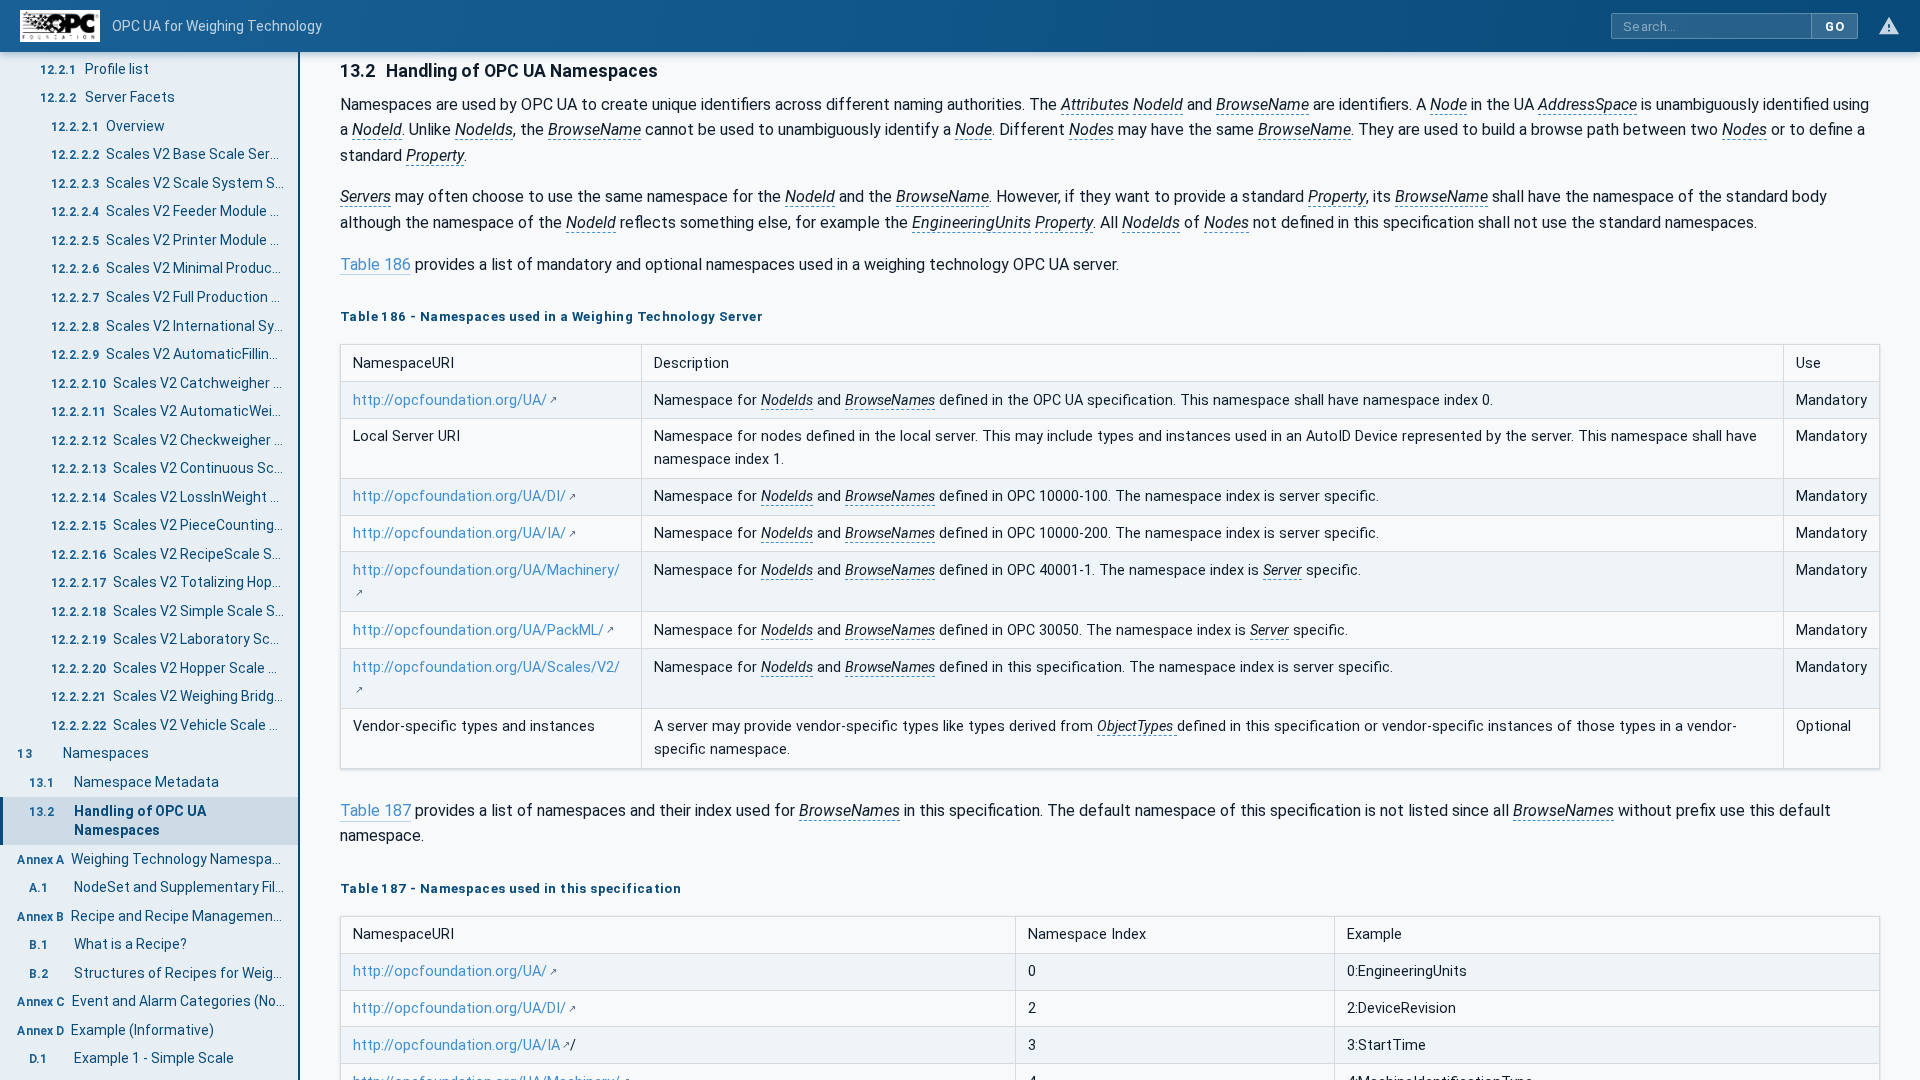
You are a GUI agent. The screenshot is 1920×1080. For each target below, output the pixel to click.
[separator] (300, 566)
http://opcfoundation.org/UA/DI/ (459, 496)
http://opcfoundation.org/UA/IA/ (459, 533)
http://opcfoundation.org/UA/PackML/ (478, 630)
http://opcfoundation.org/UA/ (450, 400)
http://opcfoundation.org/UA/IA (456, 1045)
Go (1834, 26)
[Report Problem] (1889, 26)
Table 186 (375, 264)
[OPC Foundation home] (60, 26)
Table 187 (375, 810)
